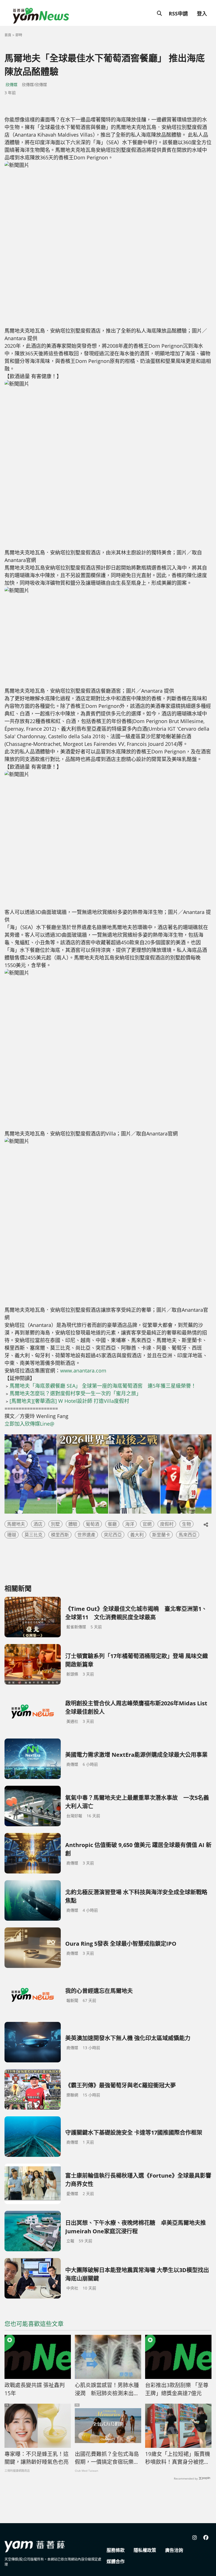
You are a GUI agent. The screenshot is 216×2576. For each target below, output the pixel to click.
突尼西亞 (113, 1535)
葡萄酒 (93, 1524)
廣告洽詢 (174, 2550)
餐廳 (112, 1524)
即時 (19, 35)
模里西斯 (60, 1535)
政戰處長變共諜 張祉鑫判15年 (35, 2389)
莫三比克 (33, 1535)
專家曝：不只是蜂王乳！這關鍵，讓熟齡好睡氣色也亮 (37, 2458)
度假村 (167, 1524)
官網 (147, 1524)
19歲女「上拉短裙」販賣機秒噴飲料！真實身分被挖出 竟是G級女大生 (178, 2458)
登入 (202, 13)
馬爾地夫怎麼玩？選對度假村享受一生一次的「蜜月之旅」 (75, 1393)
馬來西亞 (188, 1535)
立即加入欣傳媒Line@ (29, 1424)
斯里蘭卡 (161, 1535)
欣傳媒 (12, 84)
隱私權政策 (145, 2550)
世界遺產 (86, 1535)
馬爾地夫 (16, 1524)
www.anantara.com (83, 1371)
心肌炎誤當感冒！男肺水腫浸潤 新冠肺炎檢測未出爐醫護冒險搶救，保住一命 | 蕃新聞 (107, 2389)
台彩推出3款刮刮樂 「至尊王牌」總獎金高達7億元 (177, 2389)
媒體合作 (116, 2561)
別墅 (55, 1524)
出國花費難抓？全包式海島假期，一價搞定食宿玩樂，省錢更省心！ (107, 2458)
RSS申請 (178, 13)
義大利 (137, 1535)
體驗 (73, 1524)
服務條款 (116, 2550)
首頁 (8, 35)
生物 (186, 1524)
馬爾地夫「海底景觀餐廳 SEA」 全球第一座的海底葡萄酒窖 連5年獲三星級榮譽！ (103, 1386)
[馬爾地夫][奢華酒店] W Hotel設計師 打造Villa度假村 (69, 1401)
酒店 (38, 1524)
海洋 (130, 1524)
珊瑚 (12, 1535)
